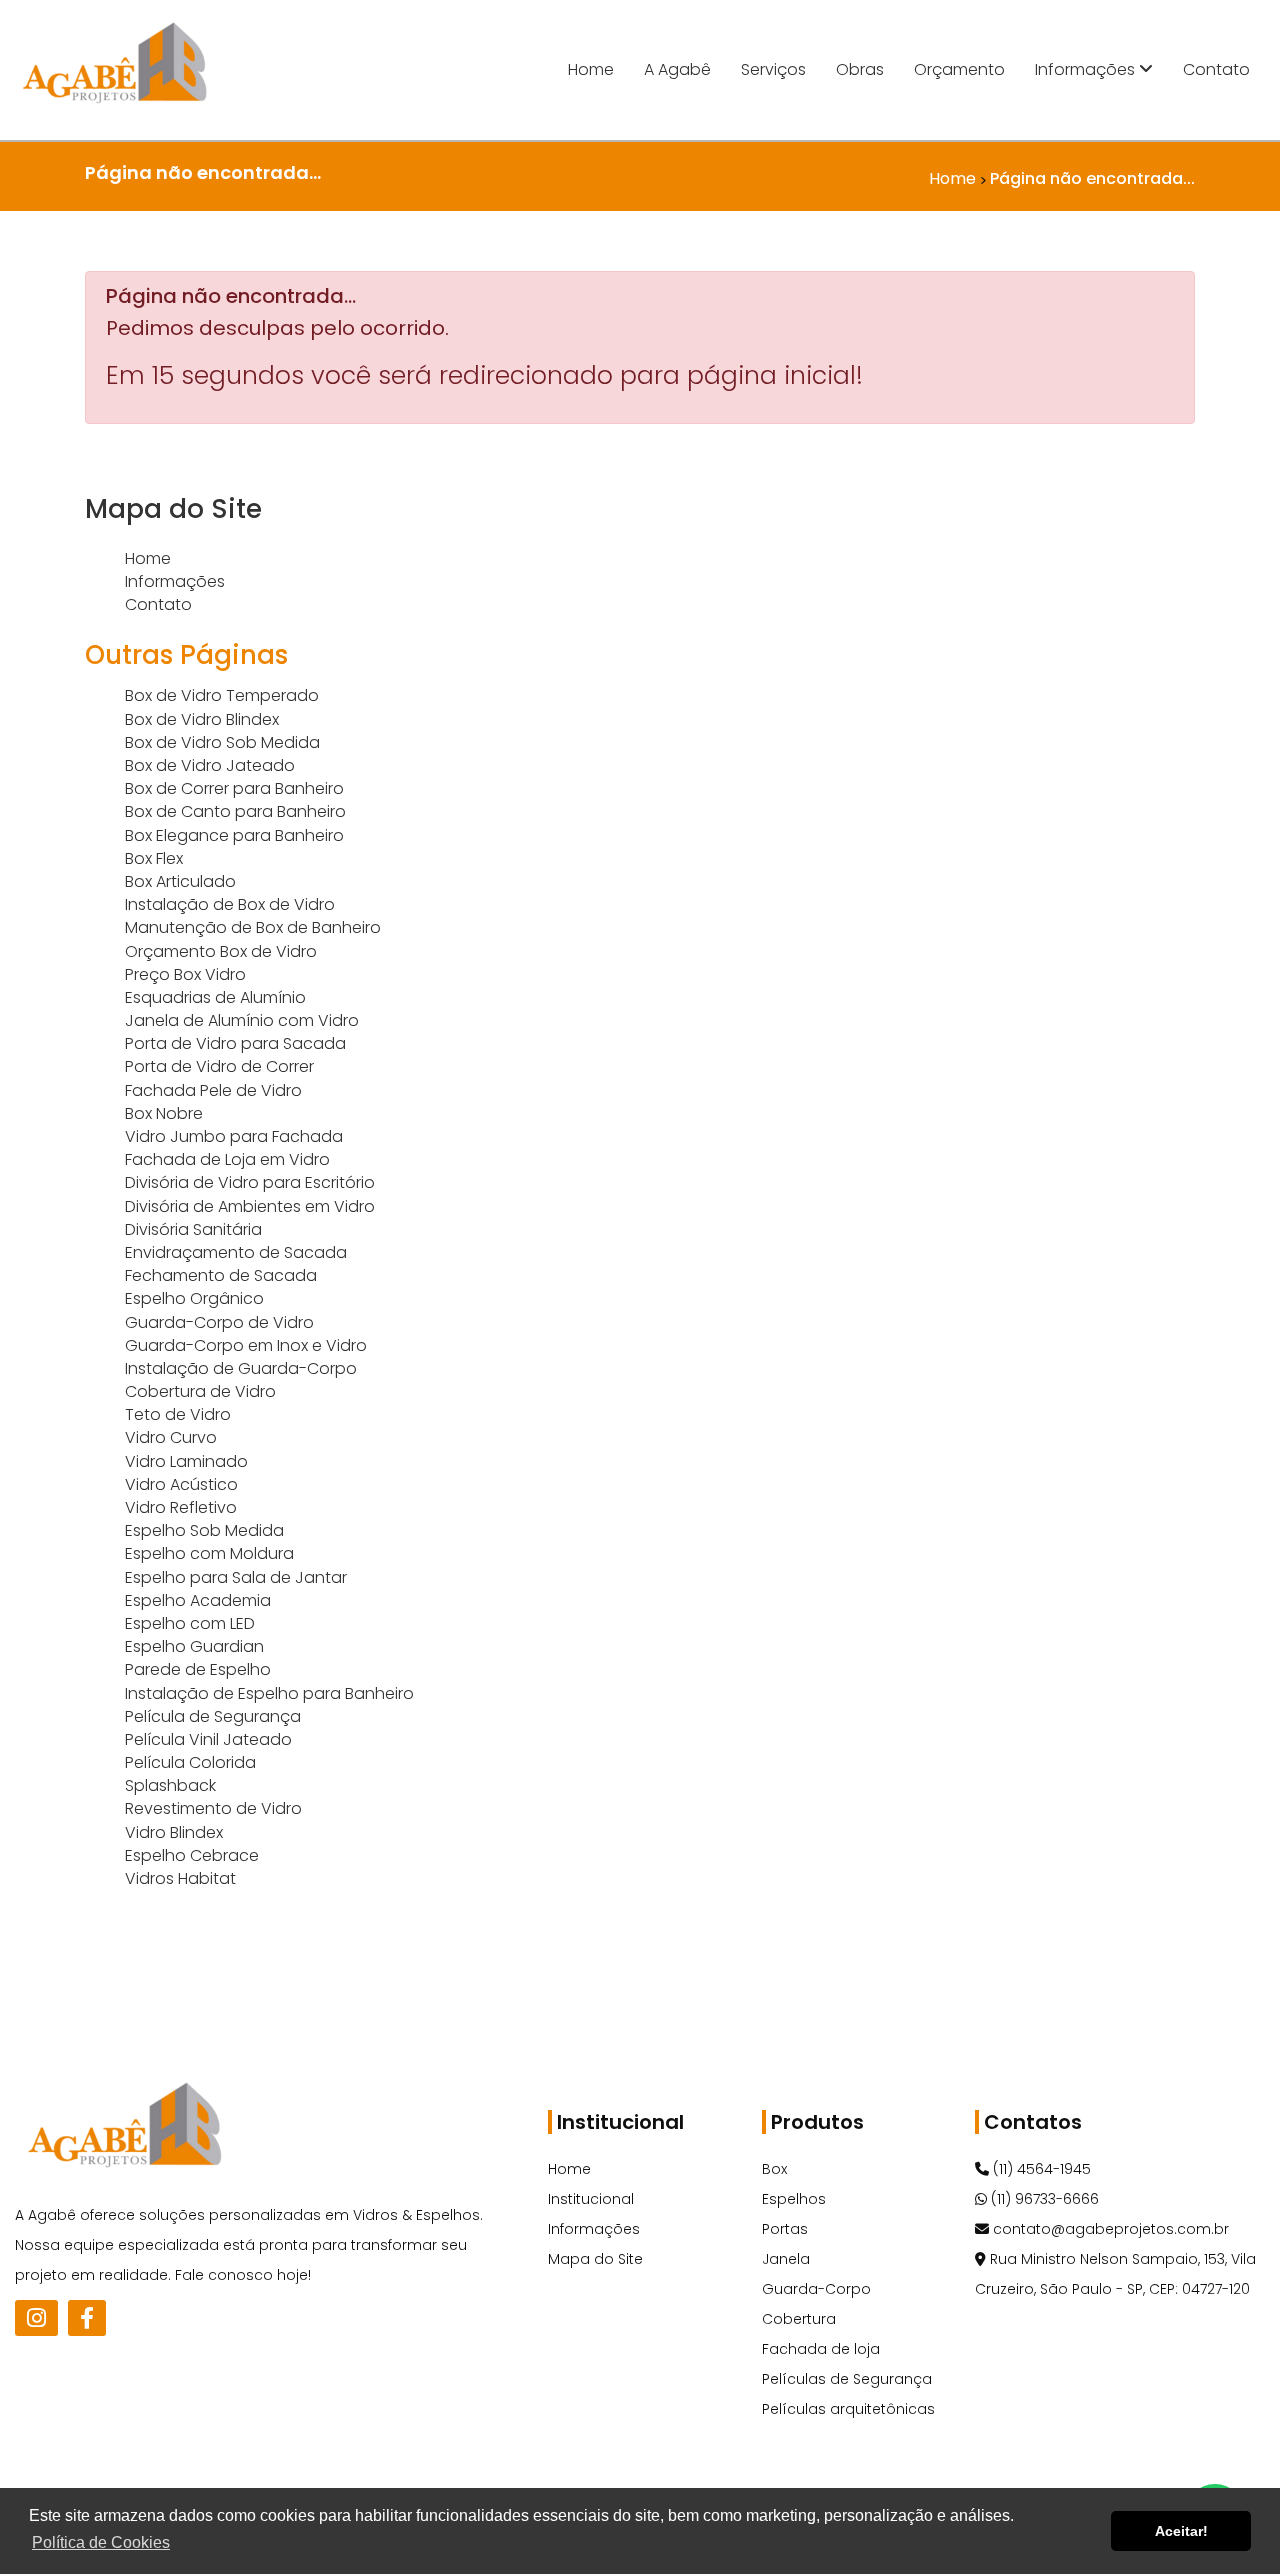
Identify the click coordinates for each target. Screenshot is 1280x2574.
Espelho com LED (190, 1623)
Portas (785, 2229)
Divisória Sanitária (193, 1229)
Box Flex (154, 858)
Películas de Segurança (847, 2379)
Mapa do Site (595, 2259)
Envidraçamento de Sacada (236, 1252)
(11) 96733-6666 (1043, 2199)
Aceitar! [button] (1181, 2531)
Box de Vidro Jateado (210, 765)
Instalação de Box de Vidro (230, 904)
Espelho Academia (198, 1600)
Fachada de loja (821, 2349)
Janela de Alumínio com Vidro (242, 1020)
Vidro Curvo (171, 1437)
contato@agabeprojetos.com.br (1109, 2229)
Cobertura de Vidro (200, 1391)
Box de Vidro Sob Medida (222, 742)
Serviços (773, 69)
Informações (1087, 69)
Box (774, 2169)
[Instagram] (36, 2318)
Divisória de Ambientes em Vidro (250, 1206)
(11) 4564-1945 (1040, 2169)
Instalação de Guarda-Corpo (241, 1368)
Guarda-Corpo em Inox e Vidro (246, 1345)
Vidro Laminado (186, 1461)
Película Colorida (190, 1762)
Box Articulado (180, 881)
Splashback (170, 1785)
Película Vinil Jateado (208, 1739)
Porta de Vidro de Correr (219, 1066)
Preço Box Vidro (185, 974)
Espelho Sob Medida (204, 1530)
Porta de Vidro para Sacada (235, 1043)
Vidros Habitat (180, 1878)
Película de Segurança (213, 1716)
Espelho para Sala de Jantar (236, 1577)
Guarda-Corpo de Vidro (219, 1322)
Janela (786, 2259)
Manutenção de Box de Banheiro (253, 927)
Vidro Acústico (181, 1484)
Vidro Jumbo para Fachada (234, 1136)
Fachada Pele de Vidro (213, 1090)
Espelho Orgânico (194, 1298)
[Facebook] (87, 2318)
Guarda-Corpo (816, 2289)
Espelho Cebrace (192, 1855)
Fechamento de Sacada (221, 1275)
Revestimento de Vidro (213, 1808)
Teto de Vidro (178, 1414)
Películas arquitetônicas (848, 2409)
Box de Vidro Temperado (222, 695)
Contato (1216, 69)
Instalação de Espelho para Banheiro (269, 1693)
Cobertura (799, 2319)
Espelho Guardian (194, 1646)
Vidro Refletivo (181, 1507)
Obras (860, 69)
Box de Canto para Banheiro (235, 811)
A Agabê (677, 69)
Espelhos (794, 2199)
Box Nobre (164, 1113)
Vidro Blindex (174, 1832)
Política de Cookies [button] (101, 2542)
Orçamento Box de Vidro (221, 951)
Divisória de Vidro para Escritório (250, 1182)
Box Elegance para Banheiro (234, 835)
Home (591, 69)
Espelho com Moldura (209, 1553)
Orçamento (959, 69)
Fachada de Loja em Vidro (227, 1159)
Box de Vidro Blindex (202, 719)
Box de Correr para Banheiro (234, 788)
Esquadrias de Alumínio (215, 997)
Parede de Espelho (198, 1669)
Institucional (591, 2199)
